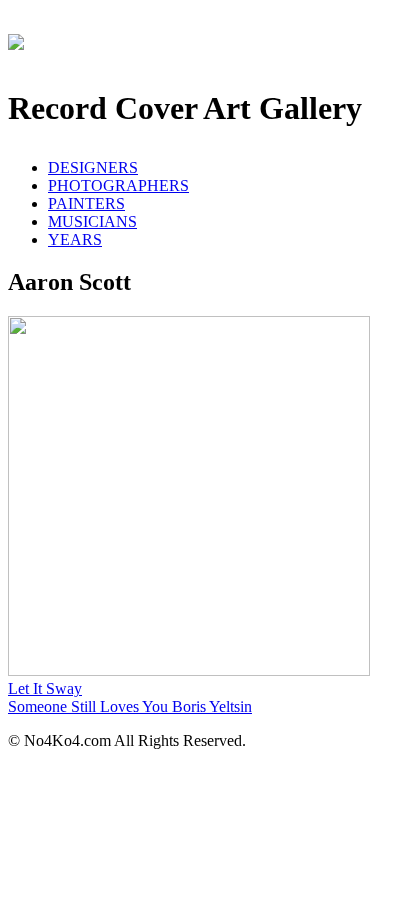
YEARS (75, 239)
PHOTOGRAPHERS (118, 185)
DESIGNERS (93, 167)
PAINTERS (86, 203)
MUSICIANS (92, 221)
